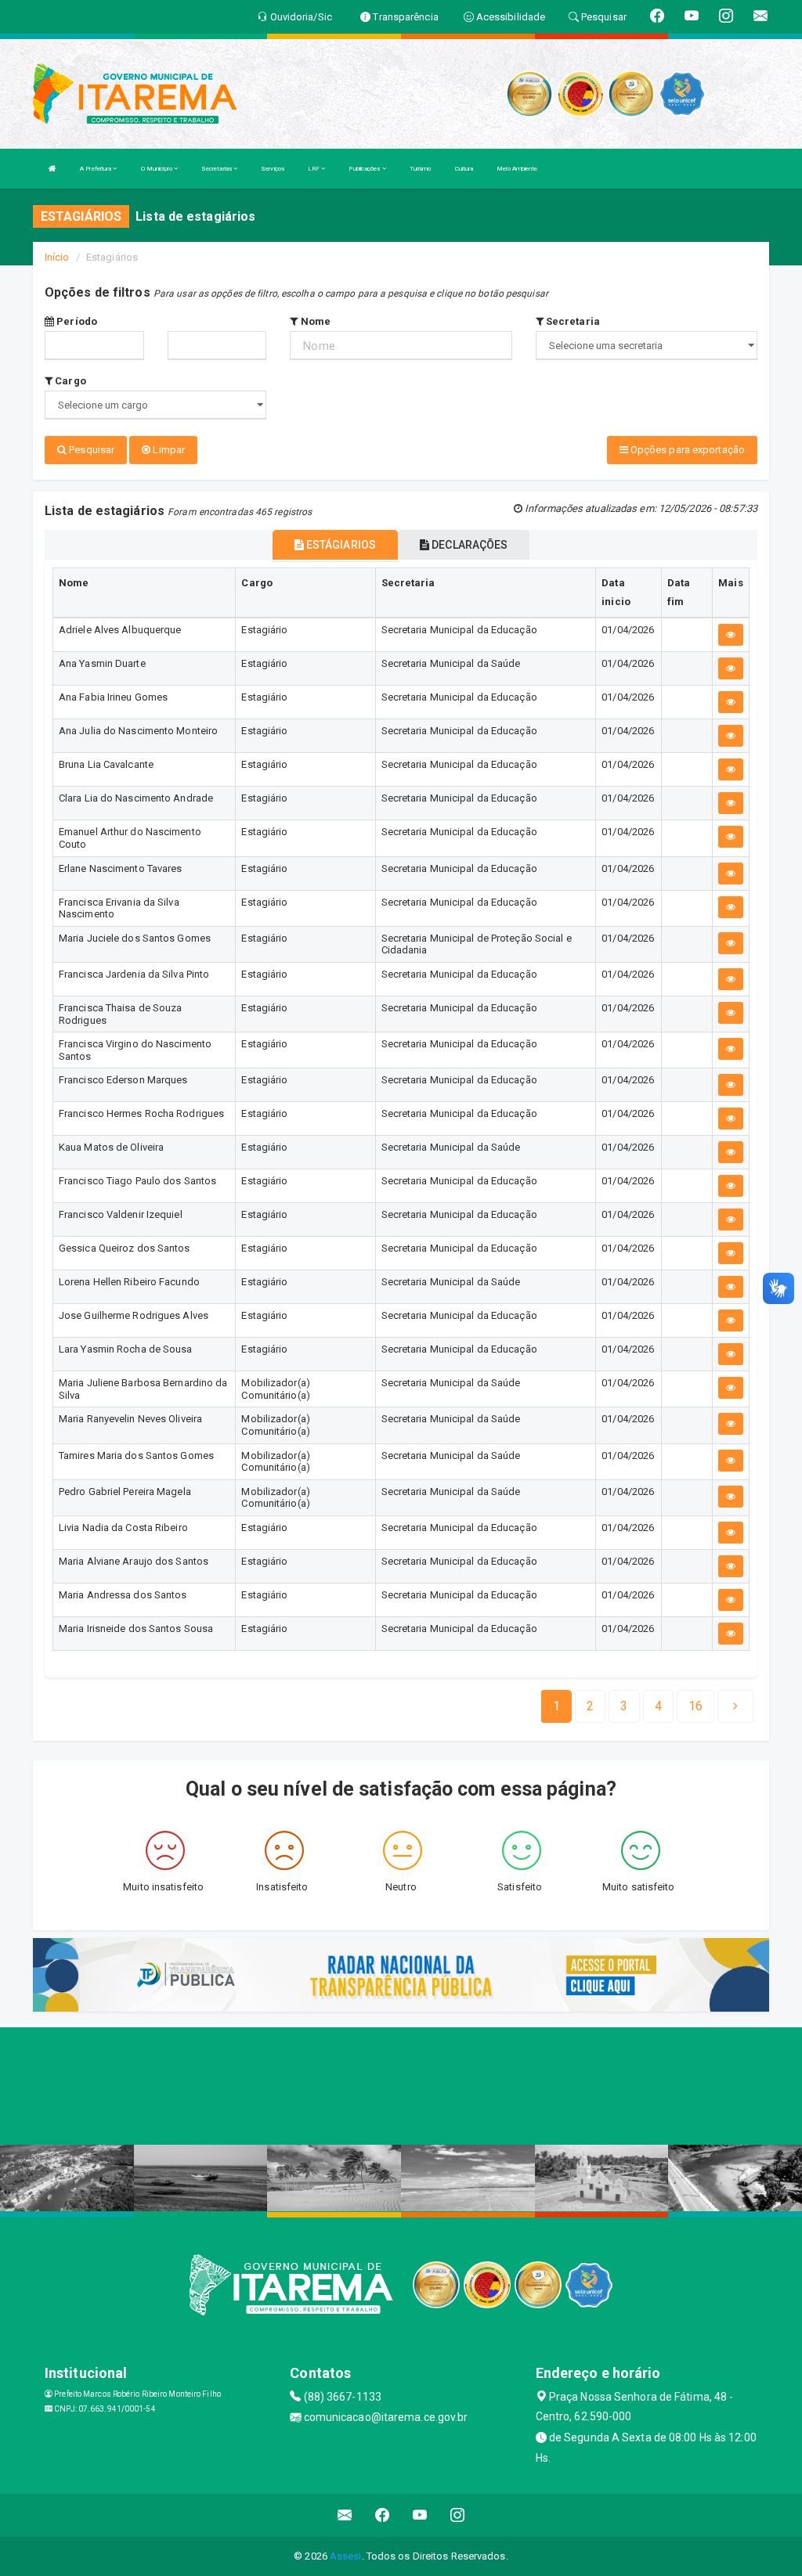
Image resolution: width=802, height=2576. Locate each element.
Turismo (421, 169)
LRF (314, 169)
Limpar (168, 450)
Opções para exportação (686, 450)
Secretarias (217, 169)
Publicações (365, 169)
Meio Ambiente (517, 169)
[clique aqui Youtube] (420, 2515)
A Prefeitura (96, 169)
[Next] (735, 1706)
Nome (314, 321)
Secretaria (572, 321)
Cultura (464, 169)
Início (57, 257)
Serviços (273, 169)
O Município (157, 169)
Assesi (346, 2556)
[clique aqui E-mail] (345, 2515)
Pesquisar (90, 450)
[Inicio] (52, 169)
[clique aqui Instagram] (458, 2515)
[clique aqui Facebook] (383, 2515)
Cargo (69, 381)
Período (76, 321)
